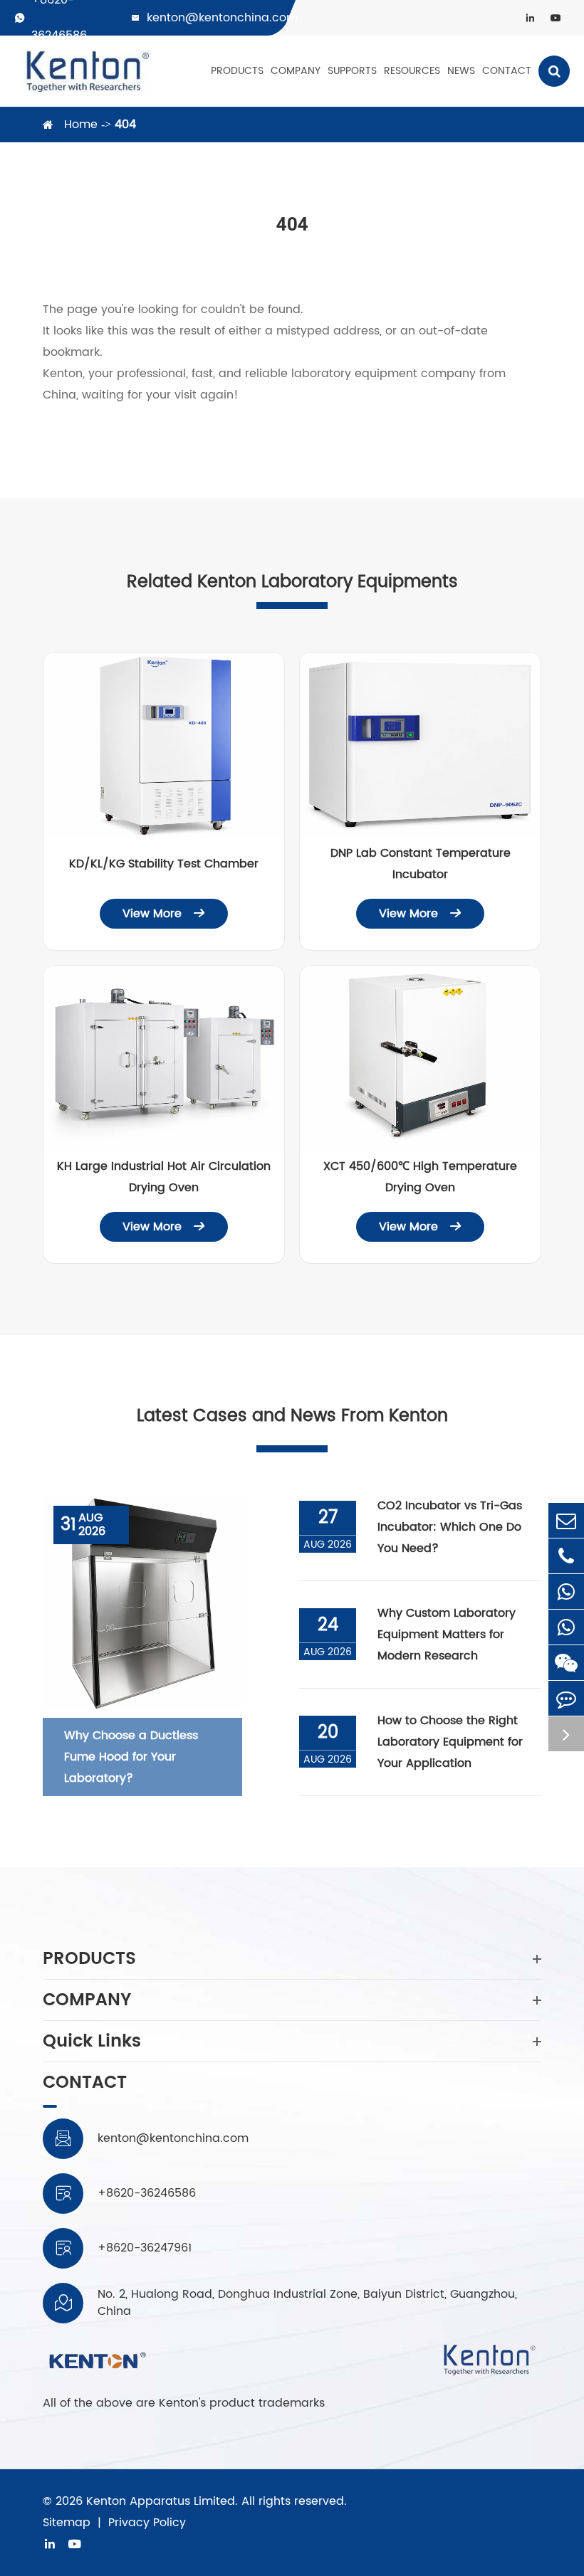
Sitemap (67, 2523)
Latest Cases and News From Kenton (292, 1416)
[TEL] (566, 1556)
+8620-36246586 (147, 2193)
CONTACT (507, 71)
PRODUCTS (237, 71)
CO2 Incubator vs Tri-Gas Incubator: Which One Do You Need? (450, 1527)
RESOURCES (412, 71)
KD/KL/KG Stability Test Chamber (164, 864)
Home (81, 125)
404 (125, 125)
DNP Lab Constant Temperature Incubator (421, 864)
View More (164, 914)
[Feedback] (566, 1698)
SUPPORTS (352, 71)
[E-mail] (566, 1520)
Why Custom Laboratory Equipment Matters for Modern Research (447, 1635)
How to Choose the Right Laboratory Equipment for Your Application (450, 1742)
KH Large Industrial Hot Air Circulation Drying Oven (164, 1177)
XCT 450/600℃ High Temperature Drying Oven (420, 1177)
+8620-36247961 (145, 2248)
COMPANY (296, 71)
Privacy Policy (147, 2523)
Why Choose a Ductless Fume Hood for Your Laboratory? (131, 1757)
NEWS (461, 71)
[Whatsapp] (566, 1591)
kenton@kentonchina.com (222, 18)
